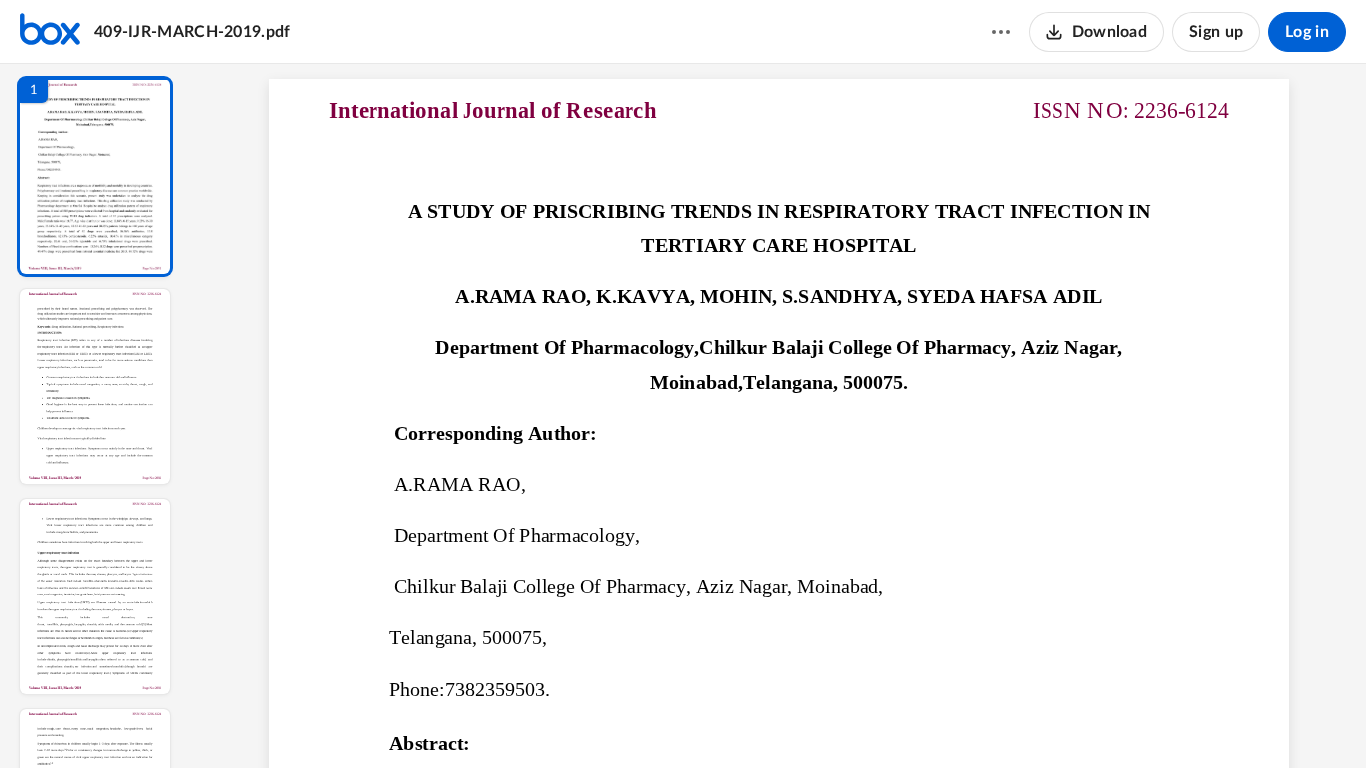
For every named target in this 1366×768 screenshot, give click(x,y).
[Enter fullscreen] (963, 719)
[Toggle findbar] (631, 719)
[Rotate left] (889, 719)
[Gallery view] (927, 719)
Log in (1307, 32)
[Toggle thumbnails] (595, 719)
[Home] (50, 32)
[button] (95, 176)
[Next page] (739, 719)
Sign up (1216, 32)
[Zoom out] (781, 719)
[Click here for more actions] (1001, 32)
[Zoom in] (849, 719)
